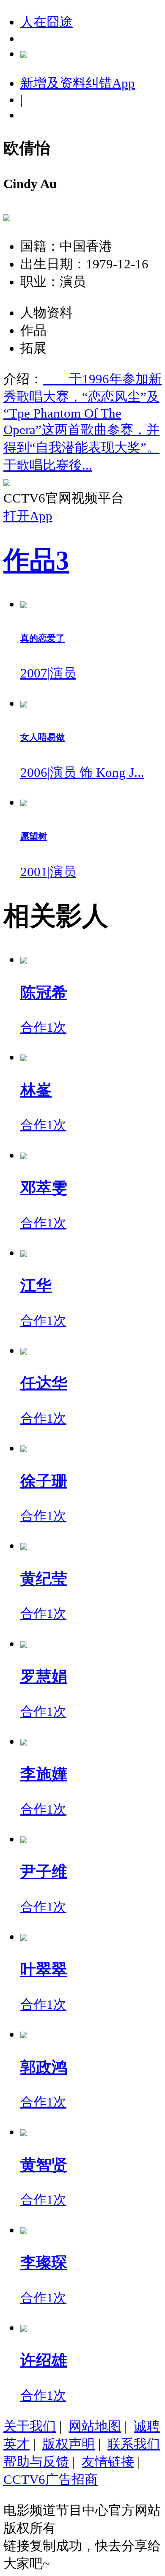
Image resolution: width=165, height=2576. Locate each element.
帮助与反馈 (36, 2462)
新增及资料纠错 (78, 83)
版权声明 (69, 2444)
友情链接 (108, 2462)
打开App (28, 516)
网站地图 (95, 2426)
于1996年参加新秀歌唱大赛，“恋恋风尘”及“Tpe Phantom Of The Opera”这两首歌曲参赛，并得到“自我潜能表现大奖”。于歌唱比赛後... (82, 422)
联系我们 (134, 2444)
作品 (36, 560)
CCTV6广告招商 (51, 2479)
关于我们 (30, 2426)
